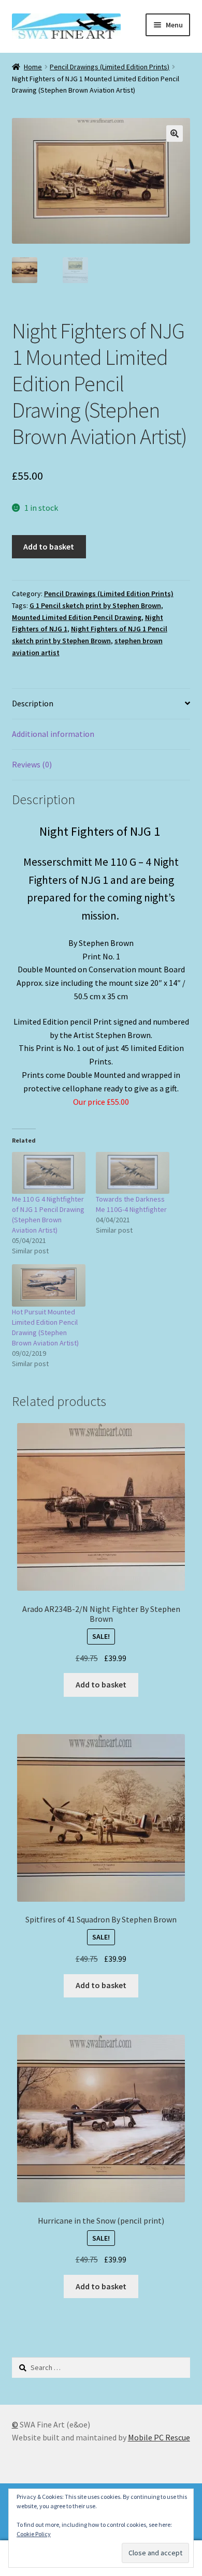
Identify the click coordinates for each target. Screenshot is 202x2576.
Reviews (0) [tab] (32, 764)
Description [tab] (33, 703)
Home (33, 67)
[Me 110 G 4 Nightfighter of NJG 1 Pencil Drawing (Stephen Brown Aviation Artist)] (49, 1173)
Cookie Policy (34, 2534)
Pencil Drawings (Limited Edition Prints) (110, 67)
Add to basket (49, 546)
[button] (175, 134)
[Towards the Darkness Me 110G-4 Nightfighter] (133, 1173)
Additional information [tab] (53, 734)
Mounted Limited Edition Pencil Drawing (77, 617)
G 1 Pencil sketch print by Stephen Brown (95, 605)
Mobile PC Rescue (159, 2437)
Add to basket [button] (101, 1684)
